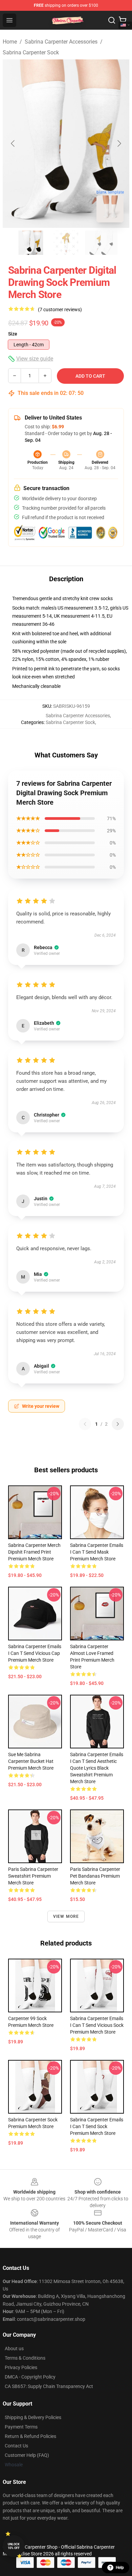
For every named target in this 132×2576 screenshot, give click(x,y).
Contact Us (16, 2446)
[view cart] (123, 20)
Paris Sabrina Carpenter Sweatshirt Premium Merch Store (33, 1876)
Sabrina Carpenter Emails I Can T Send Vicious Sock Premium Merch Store (97, 2025)
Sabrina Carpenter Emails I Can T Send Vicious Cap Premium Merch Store (35, 1653)
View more (66, 1916)
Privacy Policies (21, 2367)
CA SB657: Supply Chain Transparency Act (49, 2386)
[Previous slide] (13, 143)
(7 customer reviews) (60, 310)
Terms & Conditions (25, 2358)
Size (13, 334)
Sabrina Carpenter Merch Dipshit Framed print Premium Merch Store (34, 1552)
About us (14, 2349)
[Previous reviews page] (85, 1424)
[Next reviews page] (118, 1424)
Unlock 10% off (14, 2546)
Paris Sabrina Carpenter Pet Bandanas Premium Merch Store (95, 1876)
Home (10, 42)
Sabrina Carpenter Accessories (61, 42)
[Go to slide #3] (101, 243)
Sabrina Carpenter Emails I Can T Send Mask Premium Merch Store (97, 1552)
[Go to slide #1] (31, 243)
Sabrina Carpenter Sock (31, 52)
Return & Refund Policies (30, 2436)
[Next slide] (119, 143)
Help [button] (120, 2568)
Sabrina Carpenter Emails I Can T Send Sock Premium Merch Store (97, 2126)
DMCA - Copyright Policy (30, 2377)
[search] (112, 20)
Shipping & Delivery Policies (33, 2417)
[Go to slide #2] (66, 243)
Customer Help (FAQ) (27, 2455)
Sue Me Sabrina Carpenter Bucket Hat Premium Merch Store (31, 1761)
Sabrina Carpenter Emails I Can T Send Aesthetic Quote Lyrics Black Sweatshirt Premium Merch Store (97, 1768)
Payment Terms (21, 2427)
